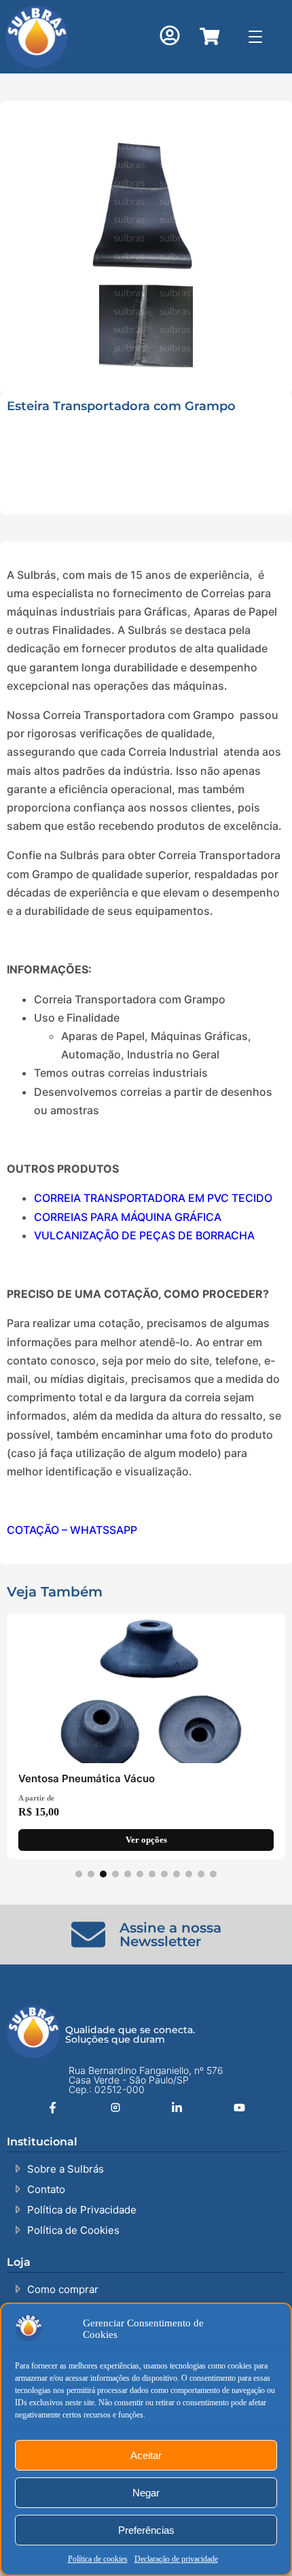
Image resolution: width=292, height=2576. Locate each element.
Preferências (146, 2530)
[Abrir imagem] (146, 247)
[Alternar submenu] (162, 189)
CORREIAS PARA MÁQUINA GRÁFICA (128, 1217)
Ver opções (146, 1840)
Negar (146, 2493)
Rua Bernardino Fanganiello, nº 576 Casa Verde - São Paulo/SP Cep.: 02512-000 (146, 2080)
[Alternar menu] (256, 36)
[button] (170, 37)
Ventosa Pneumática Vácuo (87, 1778)
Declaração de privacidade (176, 2559)
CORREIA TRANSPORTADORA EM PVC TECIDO (153, 1198)
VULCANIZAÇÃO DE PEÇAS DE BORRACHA (144, 1235)
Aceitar (146, 2455)
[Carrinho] (209, 36)
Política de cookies (98, 2559)
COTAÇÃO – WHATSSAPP (72, 1530)
